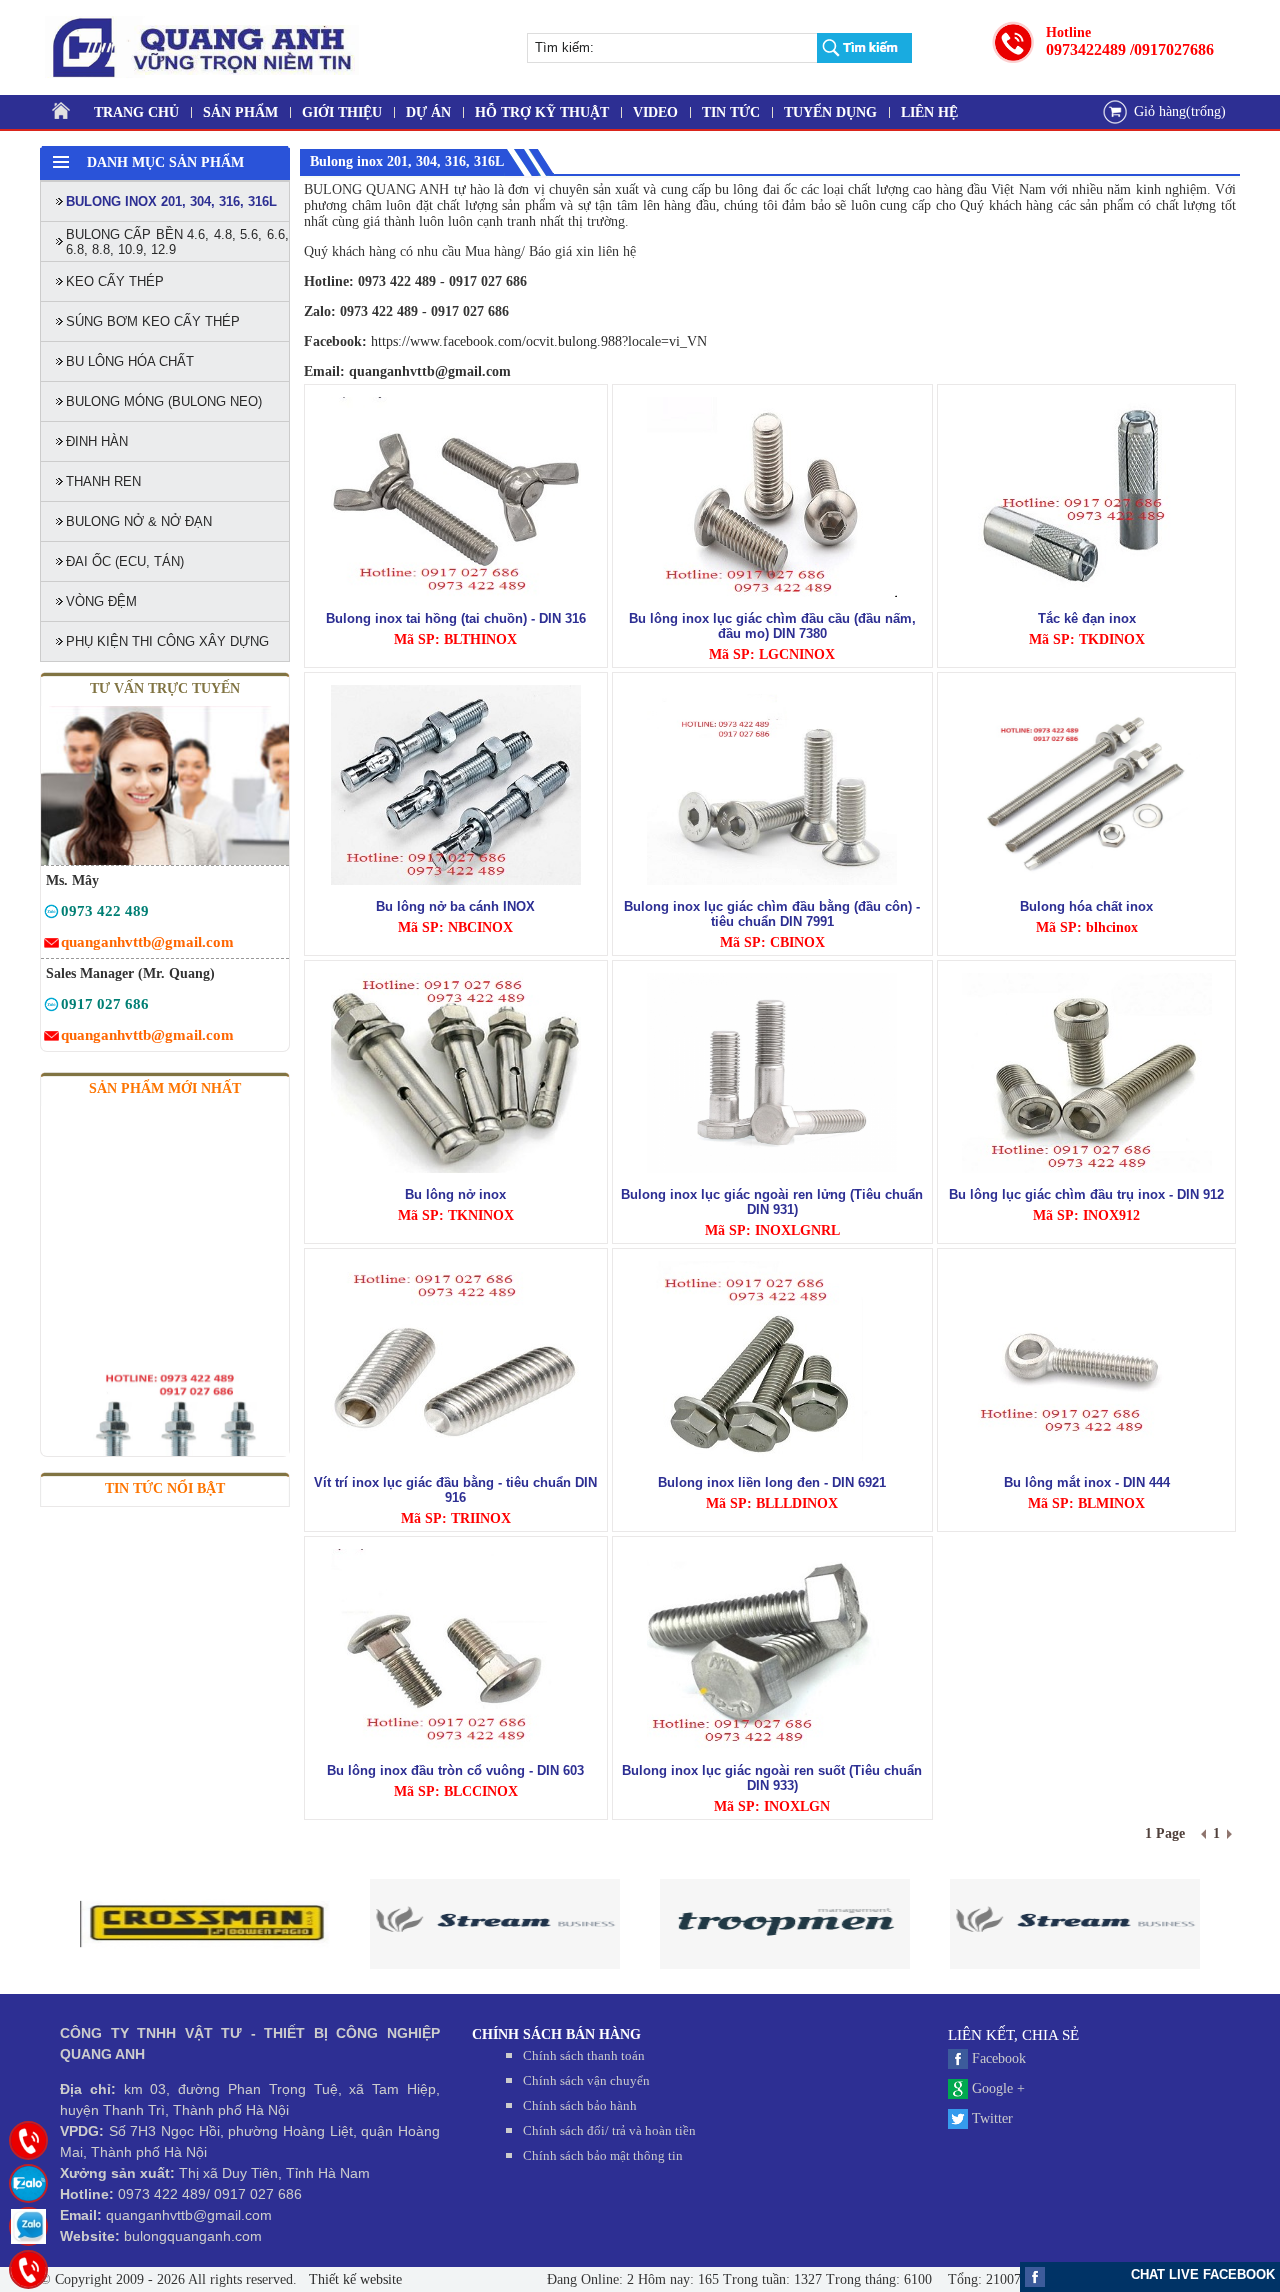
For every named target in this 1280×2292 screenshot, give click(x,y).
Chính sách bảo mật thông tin (603, 2155)
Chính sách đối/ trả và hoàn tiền (609, 2130)
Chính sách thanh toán (584, 2055)
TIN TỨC (731, 112)
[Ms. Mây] (51, 914)
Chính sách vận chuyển (586, 2080)
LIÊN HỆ (929, 112)
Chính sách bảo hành (580, 2105)
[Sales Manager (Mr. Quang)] (51, 1007)
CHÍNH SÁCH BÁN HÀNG (556, 2034)
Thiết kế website (353, 2279)
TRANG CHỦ (136, 112)
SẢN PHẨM (240, 112)
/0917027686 (1172, 49)
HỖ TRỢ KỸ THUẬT (542, 112)
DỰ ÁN (428, 112)
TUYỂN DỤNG (830, 112)
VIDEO (655, 112)
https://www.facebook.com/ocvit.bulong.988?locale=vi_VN (539, 341)
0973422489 (1086, 49)
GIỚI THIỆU (342, 112)
